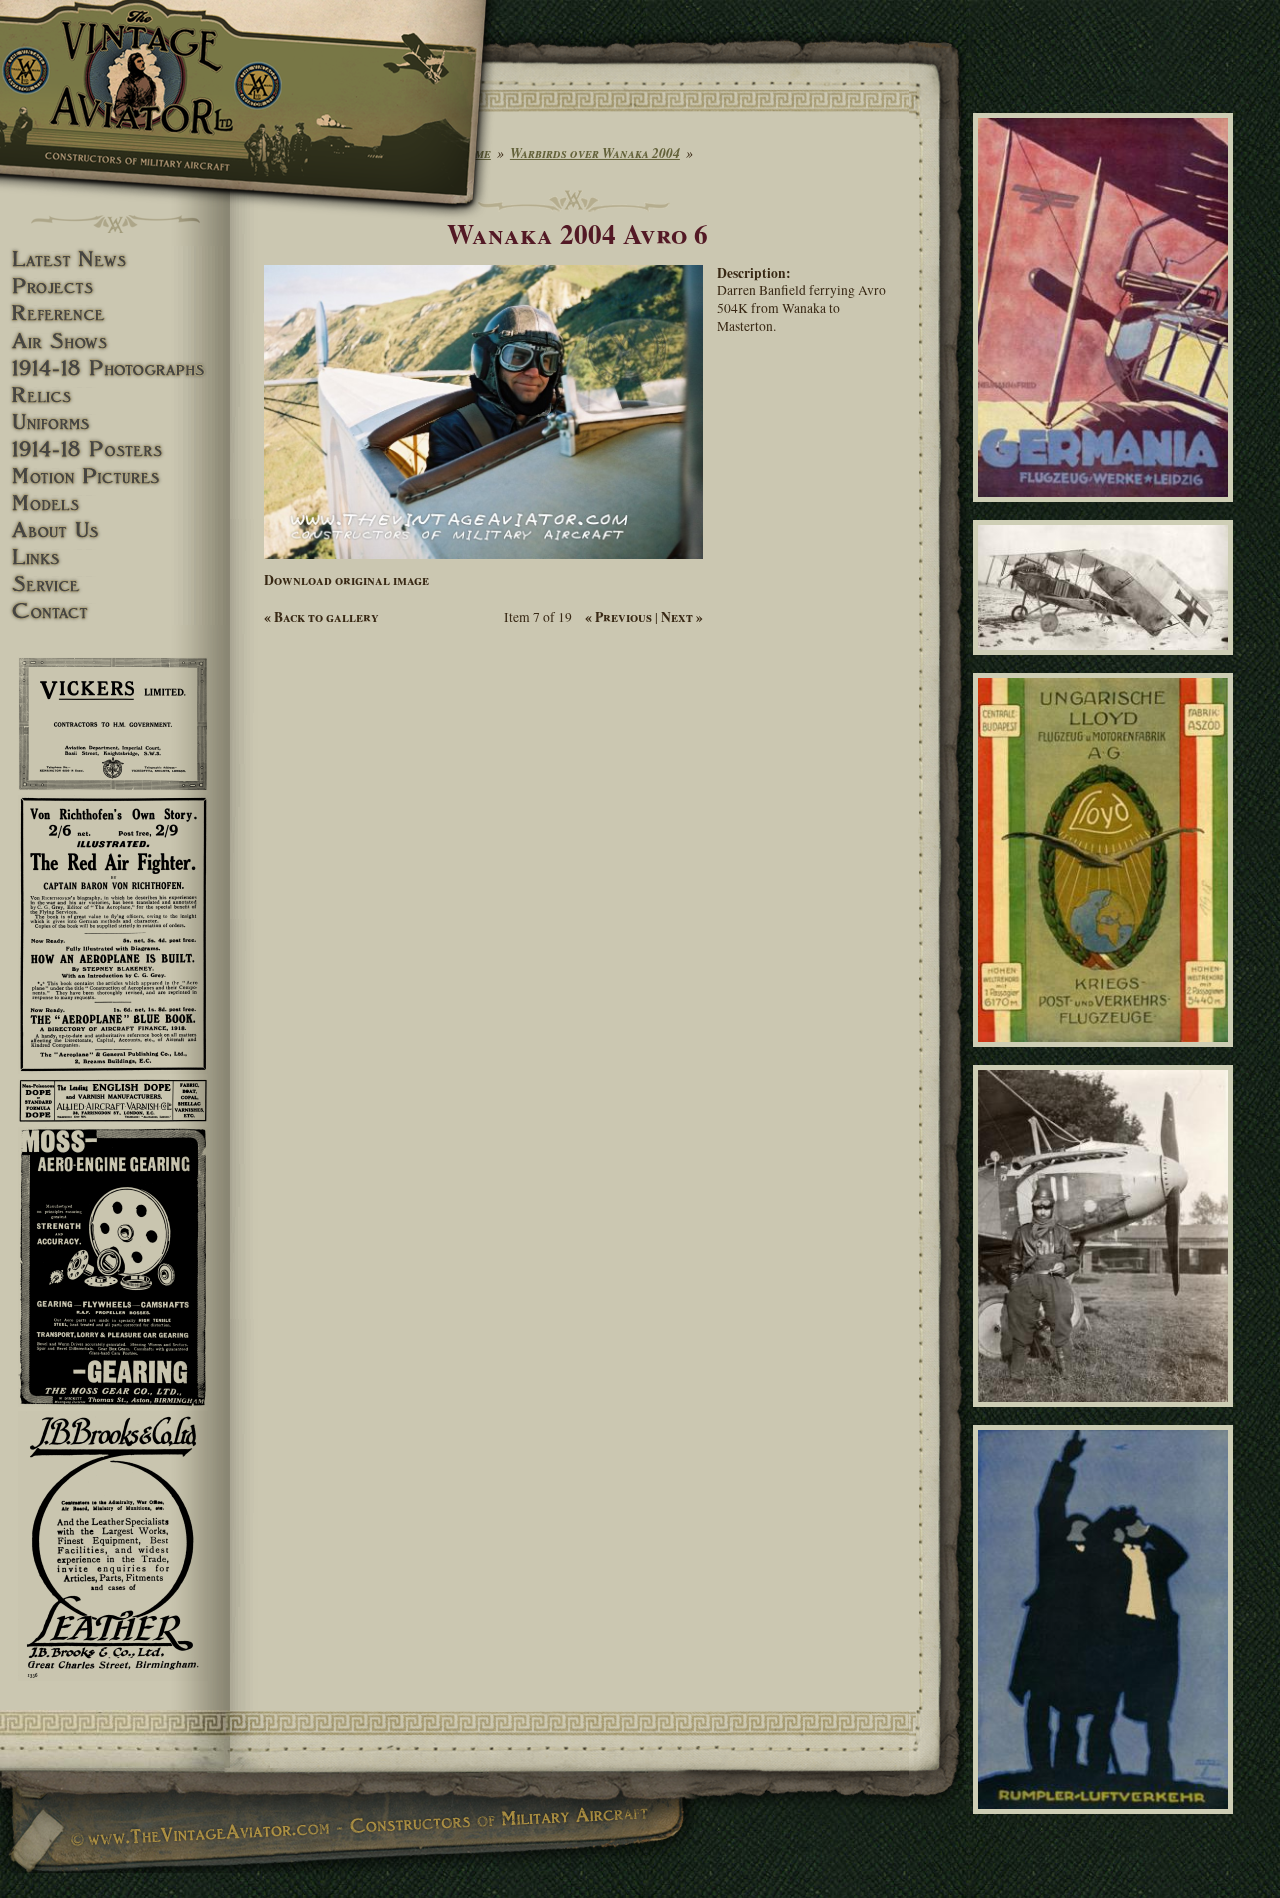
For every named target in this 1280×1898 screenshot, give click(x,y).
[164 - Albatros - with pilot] (1106, 1415)
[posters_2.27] (1106, 1823)
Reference (115, 313)
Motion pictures (115, 476)
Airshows (115, 341)
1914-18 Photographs (115, 368)
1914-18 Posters (115, 449)
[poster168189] (1106, 510)
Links (115, 557)
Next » (682, 617)
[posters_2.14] (1106, 1055)
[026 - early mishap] (1106, 664)
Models (115, 503)
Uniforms (115, 422)
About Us (115, 530)
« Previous (618, 617)
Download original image (346, 580)
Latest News (115, 259)
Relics (115, 395)
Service (115, 584)
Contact (115, 611)
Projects (115, 286)
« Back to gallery (321, 617)
